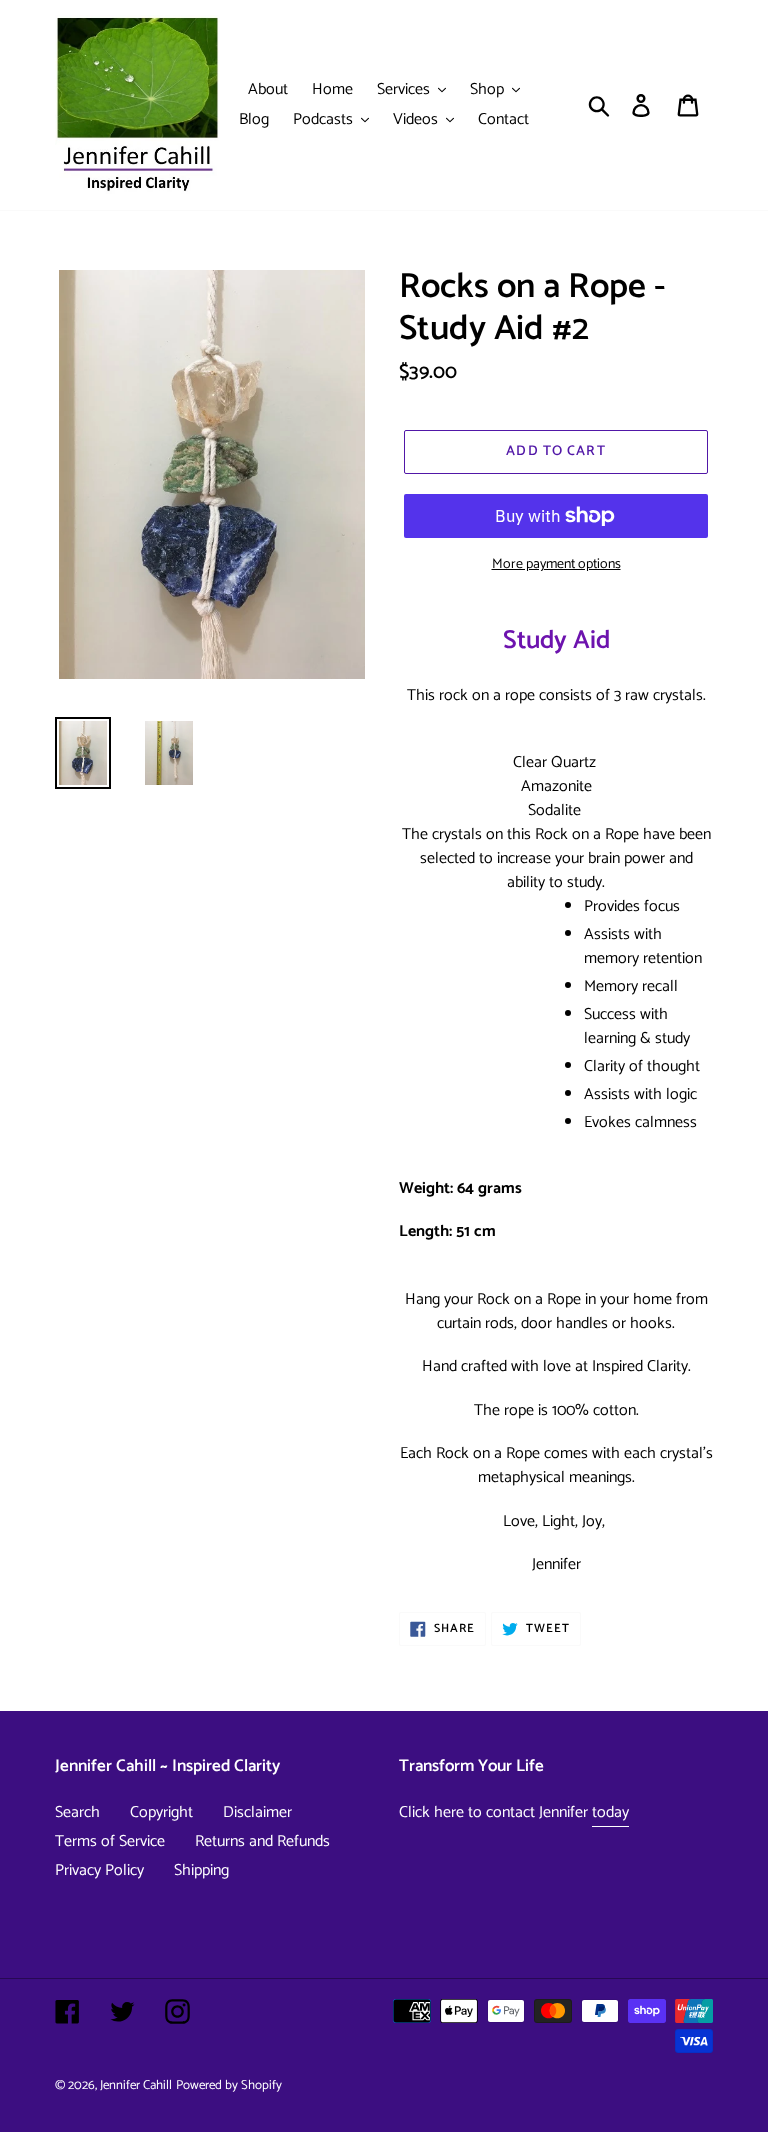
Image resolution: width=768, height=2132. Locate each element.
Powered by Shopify (229, 2085)
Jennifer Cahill (136, 2085)
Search (77, 1812)
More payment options (556, 564)
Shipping (201, 1870)
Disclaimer (257, 1812)
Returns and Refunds (262, 1841)
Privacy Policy (99, 1870)
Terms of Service (110, 1841)
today (610, 1812)
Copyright (161, 1812)
